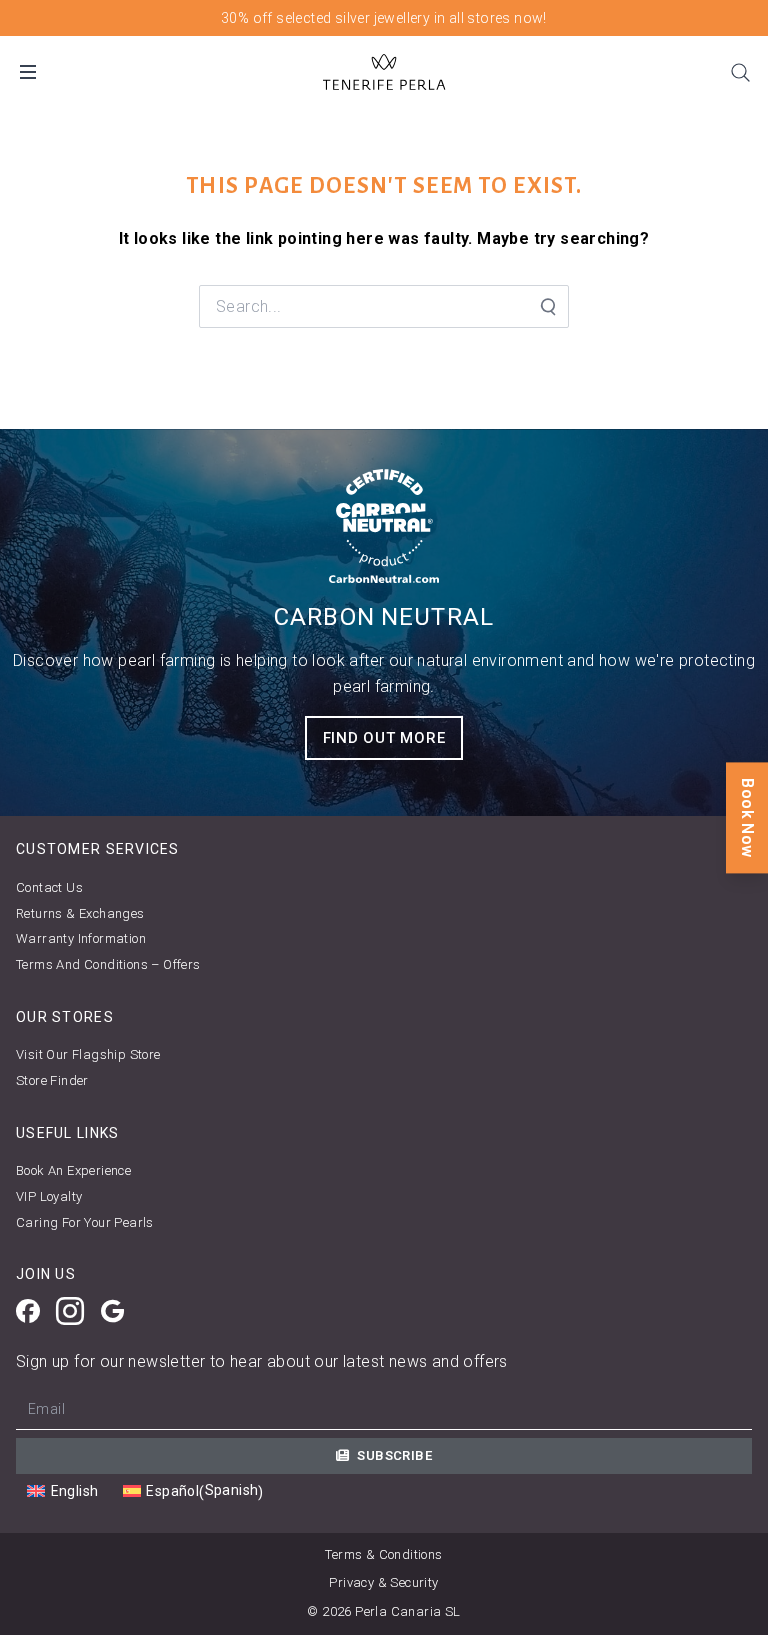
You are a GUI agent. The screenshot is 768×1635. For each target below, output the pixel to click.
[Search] (740, 72)
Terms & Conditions (383, 1554)
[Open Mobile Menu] (28, 72)
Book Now (747, 817)
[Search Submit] (547, 307)
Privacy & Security (383, 1582)
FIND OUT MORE (384, 738)
